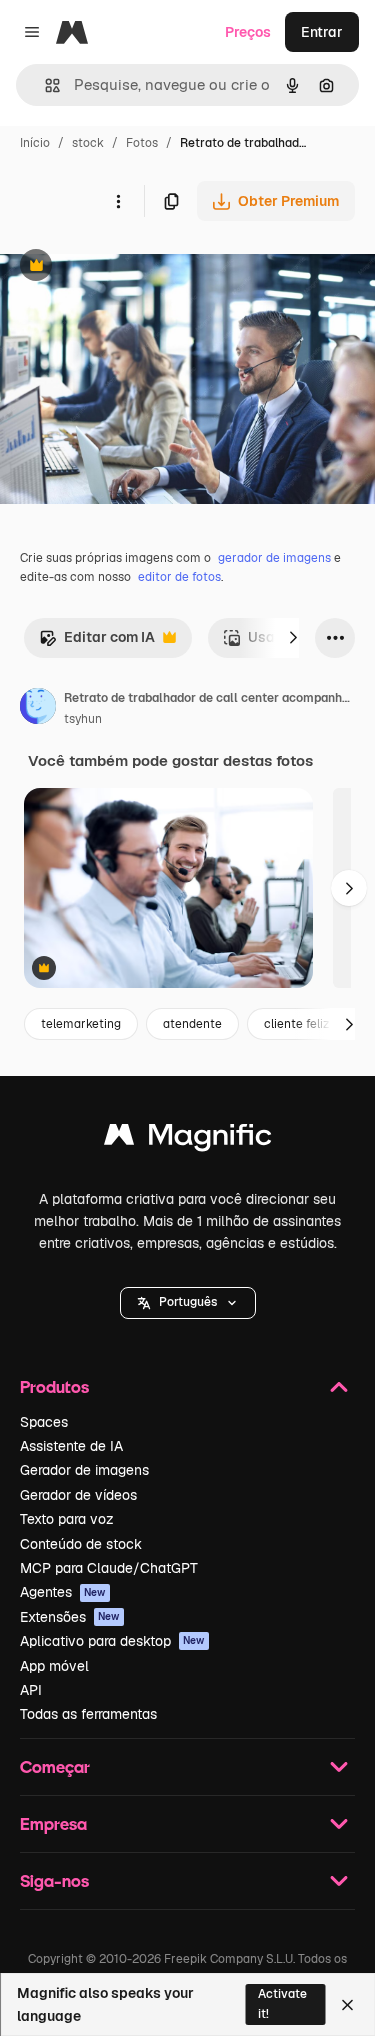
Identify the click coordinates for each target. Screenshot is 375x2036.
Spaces (44, 1422)
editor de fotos (179, 577)
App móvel (54, 1666)
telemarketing (81, 1024)
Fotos (142, 143)
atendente (192, 1024)
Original (128, 267)
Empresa (53, 1823)
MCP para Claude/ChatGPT (109, 1568)
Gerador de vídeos (78, 1495)
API (31, 1690)
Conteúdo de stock (81, 1544)
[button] (188, 1303)
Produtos (54, 1386)
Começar (55, 1766)
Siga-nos (54, 1880)
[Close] (347, 2005)
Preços (248, 32)
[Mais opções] (118, 201)
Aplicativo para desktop (112, 1641)
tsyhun (83, 719)
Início (35, 143)
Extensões (70, 1617)
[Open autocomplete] (44, 85)
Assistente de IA (71, 1446)
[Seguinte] (293, 638)
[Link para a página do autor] (38, 709)
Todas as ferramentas (88, 1714)
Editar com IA (97, 642)
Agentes (63, 1592)
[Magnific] (188, 1139)
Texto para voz (67, 1519)
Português (188, 1302)
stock (88, 143)
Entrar (322, 32)
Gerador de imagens (84, 1470)
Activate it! (282, 2003)
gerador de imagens (274, 558)
